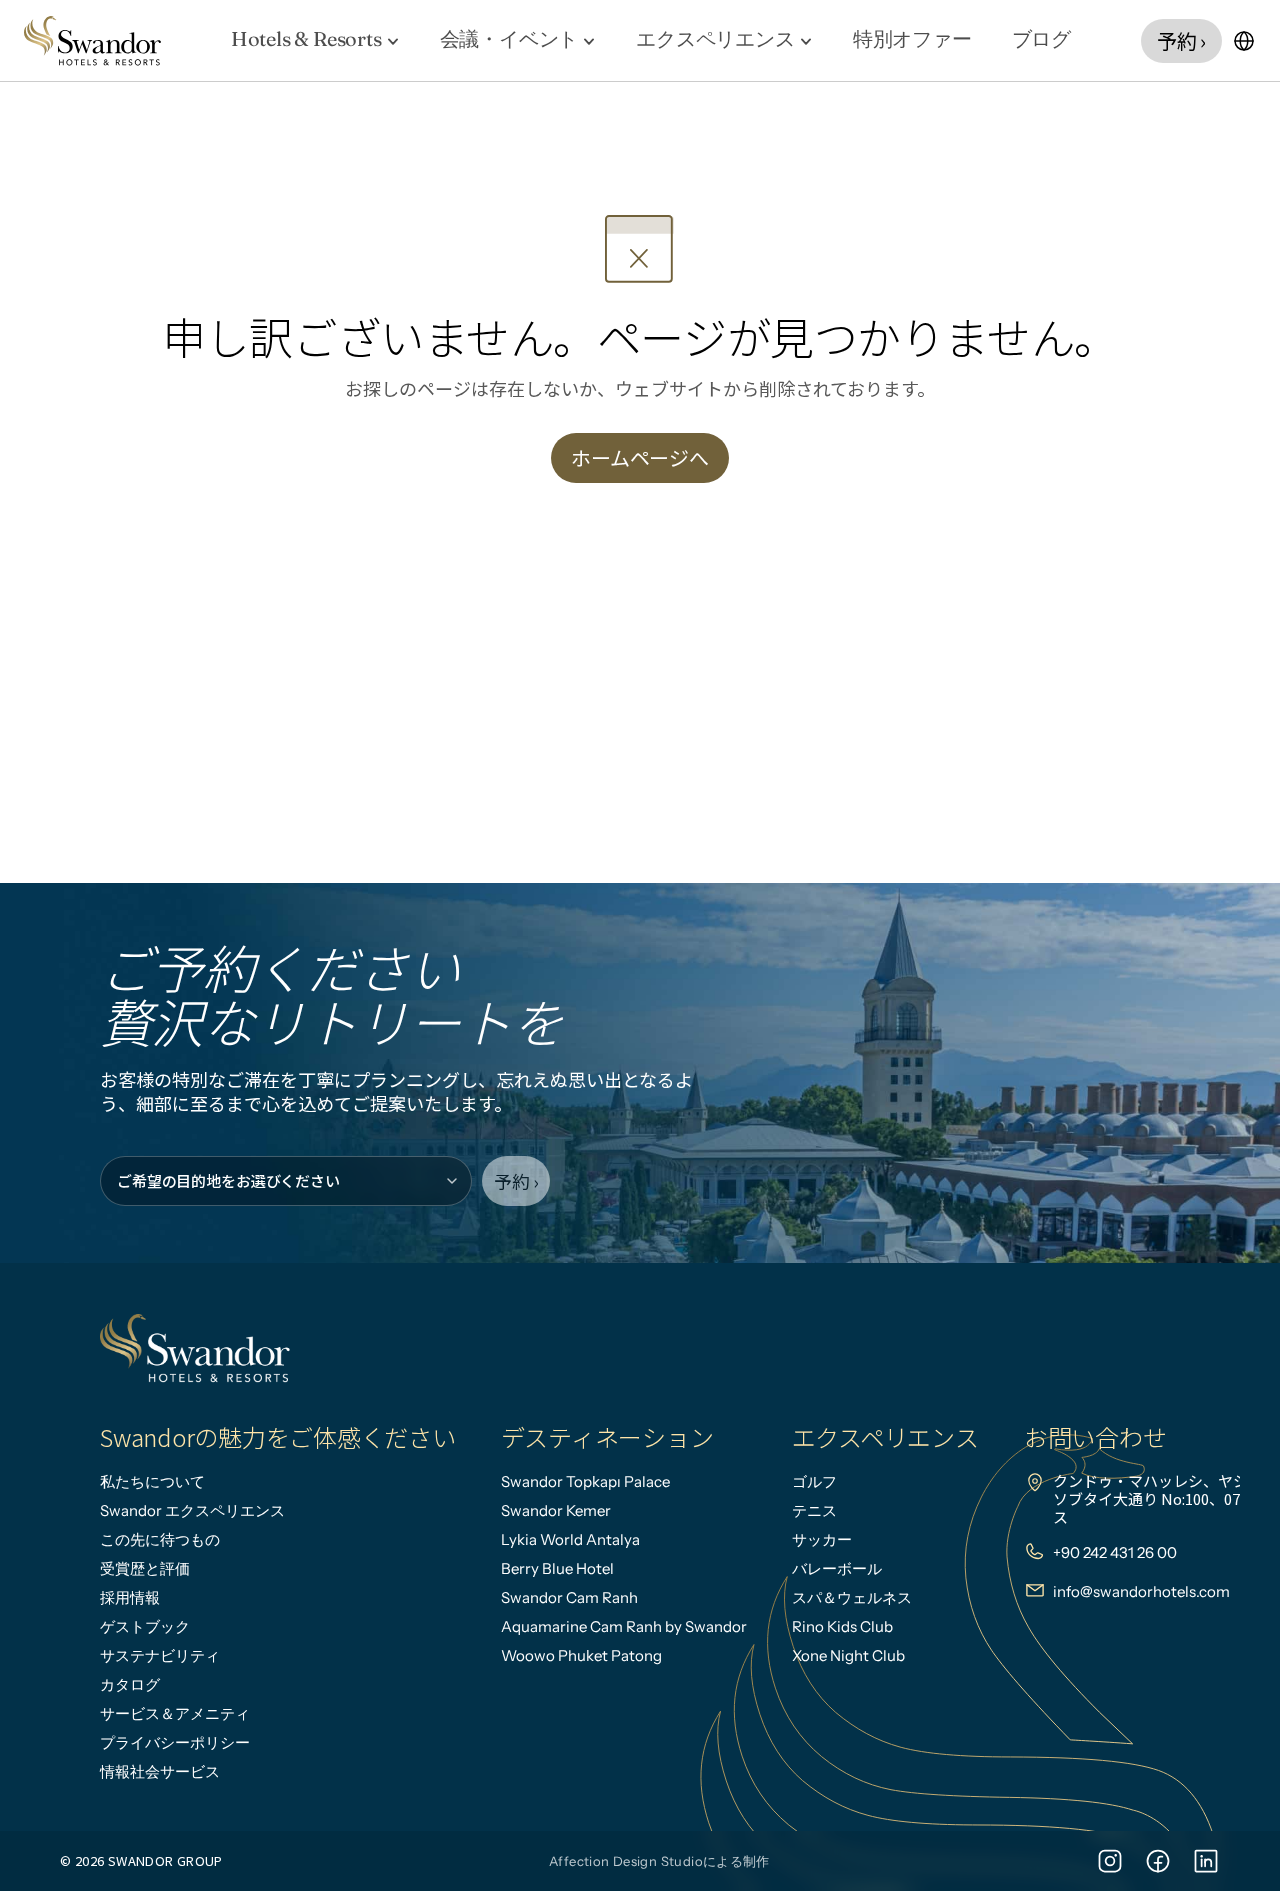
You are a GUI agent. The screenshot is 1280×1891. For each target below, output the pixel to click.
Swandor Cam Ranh (569, 1597)
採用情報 (130, 1597)
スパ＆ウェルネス (852, 1597)
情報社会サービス (160, 1771)
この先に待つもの (160, 1539)
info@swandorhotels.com (1141, 1591)
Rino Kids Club (842, 1626)
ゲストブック (145, 1626)
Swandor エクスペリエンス (192, 1510)
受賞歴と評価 (145, 1568)
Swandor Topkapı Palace (585, 1481)
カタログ (130, 1684)
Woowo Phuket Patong (581, 1655)
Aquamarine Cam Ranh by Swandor (624, 1626)
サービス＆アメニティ (175, 1713)
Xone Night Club (848, 1655)
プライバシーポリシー (175, 1742)
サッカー (822, 1539)
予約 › (516, 1181)
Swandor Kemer (556, 1510)
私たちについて (152, 1481)
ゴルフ (814, 1481)
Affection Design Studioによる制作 (659, 1861)
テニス (814, 1510)
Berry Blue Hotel (557, 1568)
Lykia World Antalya (570, 1539)
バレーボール (837, 1568)
